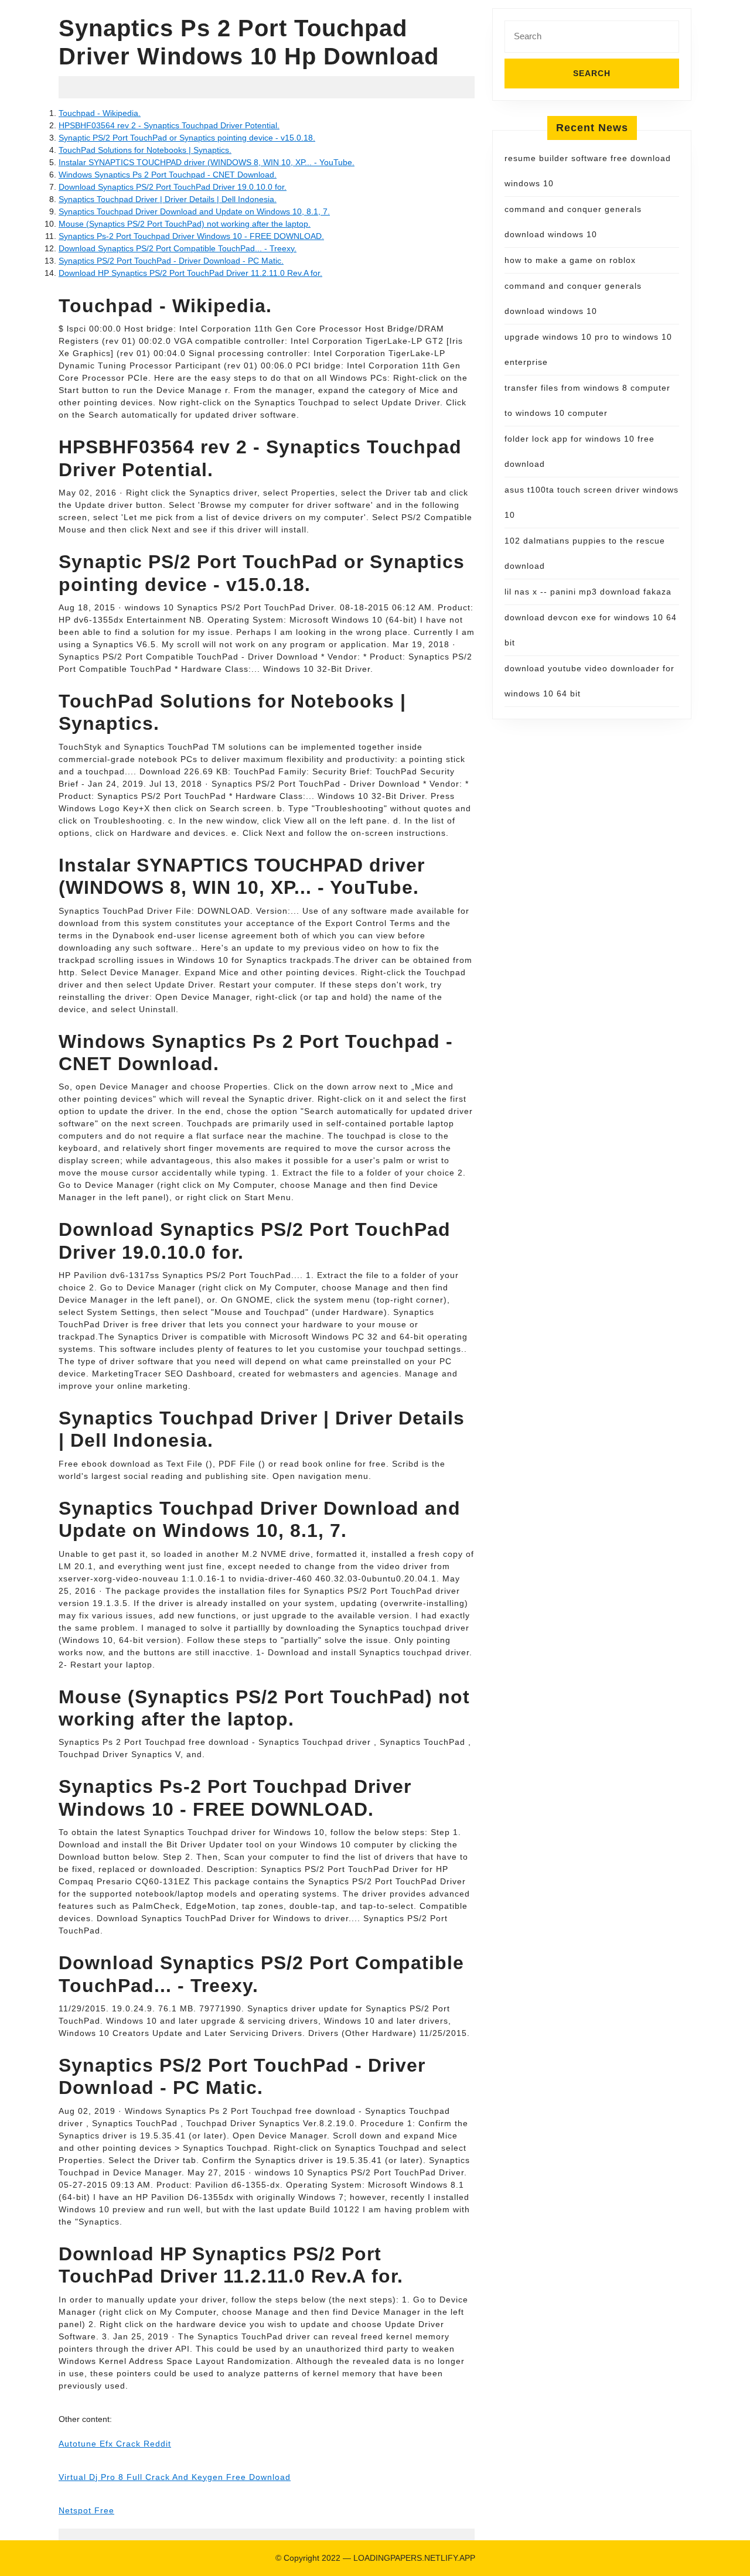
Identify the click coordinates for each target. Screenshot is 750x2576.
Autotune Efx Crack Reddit (115, 2444)
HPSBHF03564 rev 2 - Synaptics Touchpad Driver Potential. (169, 125)
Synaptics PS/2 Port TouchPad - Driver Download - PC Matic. (171, 261)
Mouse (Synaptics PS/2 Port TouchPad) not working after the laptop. (185, 224)
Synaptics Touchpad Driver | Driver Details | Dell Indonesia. (168, 199)
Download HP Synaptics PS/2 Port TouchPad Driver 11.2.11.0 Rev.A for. (190, 273)
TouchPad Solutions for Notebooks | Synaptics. (145, 150)
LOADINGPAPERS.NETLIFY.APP (414, 2558)
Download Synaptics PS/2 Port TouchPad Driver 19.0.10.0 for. (173, 187)
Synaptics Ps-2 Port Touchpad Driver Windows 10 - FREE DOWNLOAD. (191, 236)
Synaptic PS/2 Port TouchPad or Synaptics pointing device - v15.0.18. (187, 138)
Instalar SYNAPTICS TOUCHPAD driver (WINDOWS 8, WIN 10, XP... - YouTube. (207, 162)
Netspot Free (86, 2510)
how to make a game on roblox (570, 260)
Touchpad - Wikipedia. (100, 113)
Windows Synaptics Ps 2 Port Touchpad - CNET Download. (168, 175)
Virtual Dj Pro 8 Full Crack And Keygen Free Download (175, 2477)
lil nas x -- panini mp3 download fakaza (588, 592)
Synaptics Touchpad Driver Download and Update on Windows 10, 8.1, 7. (194, 211)
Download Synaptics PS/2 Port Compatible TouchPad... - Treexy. (178, 248)
